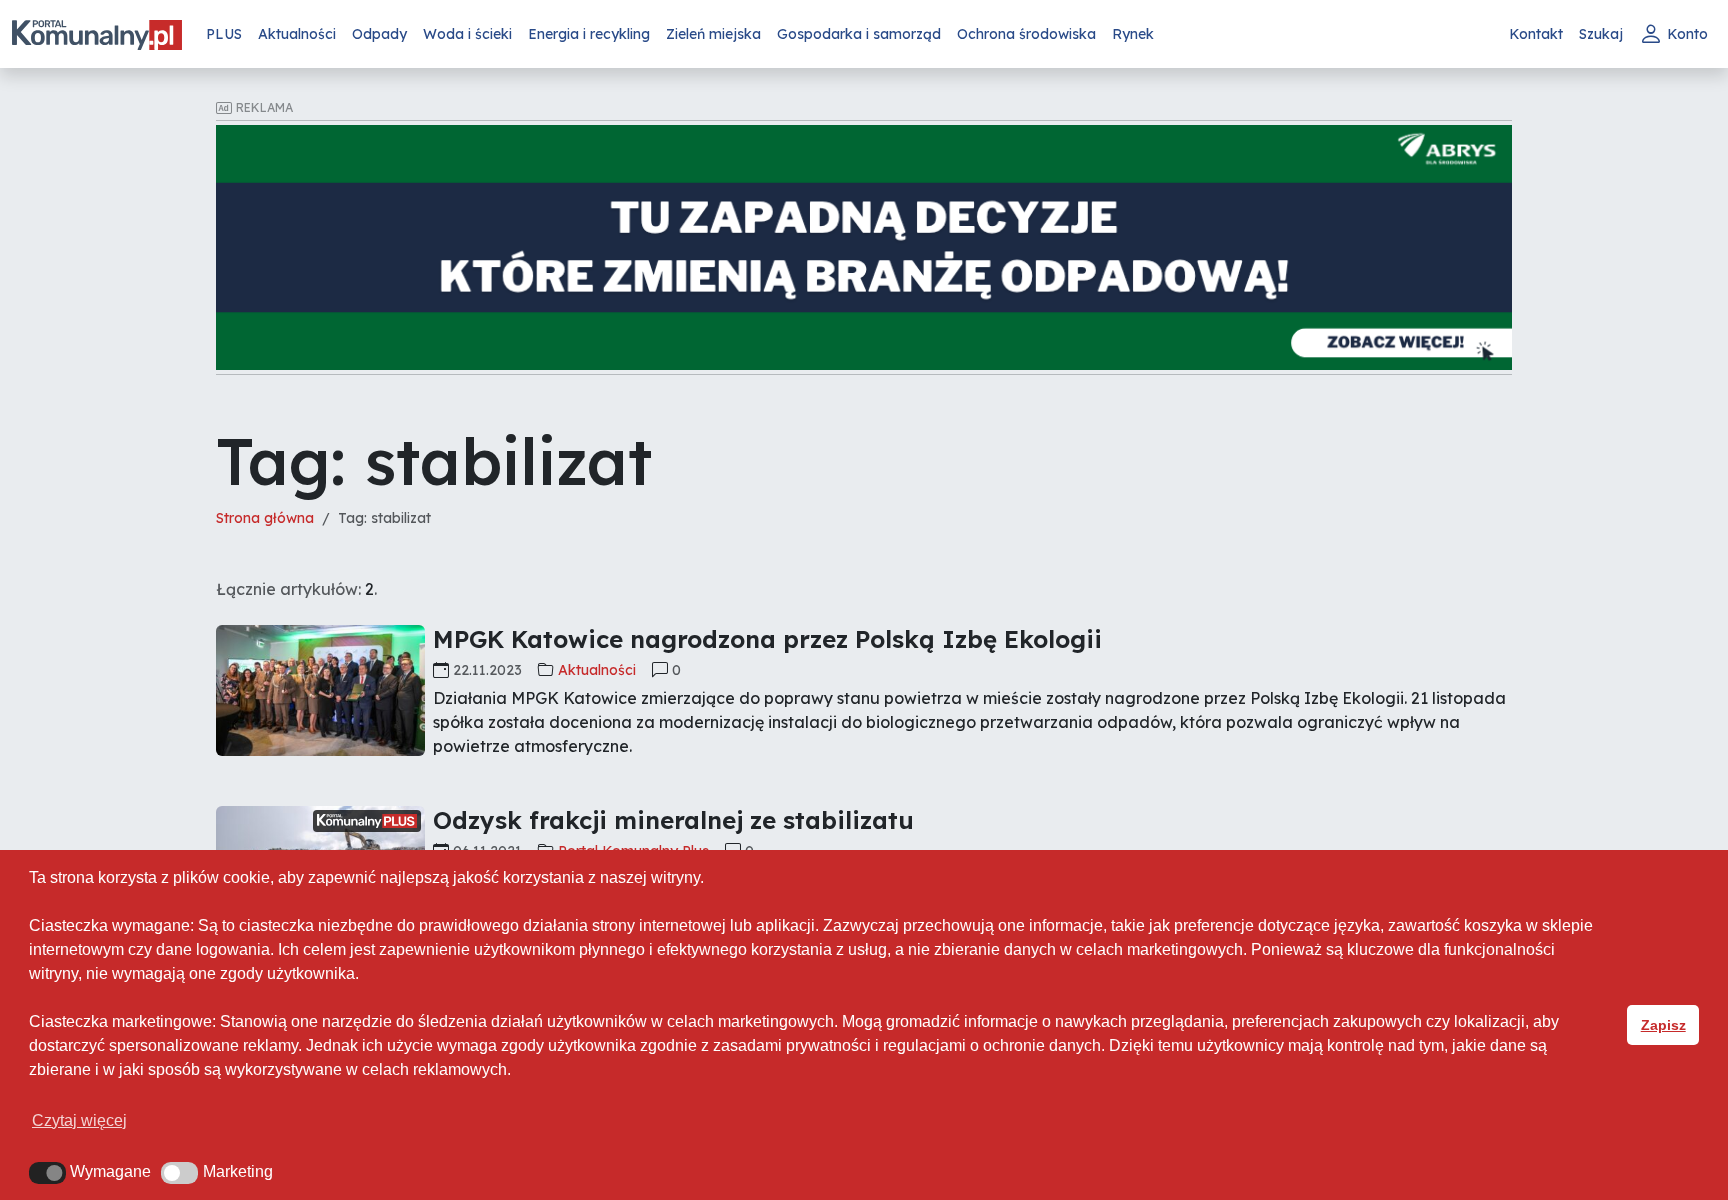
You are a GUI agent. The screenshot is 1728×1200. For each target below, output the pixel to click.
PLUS (224, 34)
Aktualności (297, 34)
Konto (1687, 34)
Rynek (1133, 34)
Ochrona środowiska (1026, 34)
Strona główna (265, 518)
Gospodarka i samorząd (859, 34)
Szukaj (1601, 34)
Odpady (379, 34)
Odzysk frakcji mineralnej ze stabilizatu (673, 820)
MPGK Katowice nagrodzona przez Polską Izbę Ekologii (767, 639)
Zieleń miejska (713, 34)
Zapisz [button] (1663, 1025)
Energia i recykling (589, 34)
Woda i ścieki (467, 34)
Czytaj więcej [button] (79, 1120)
